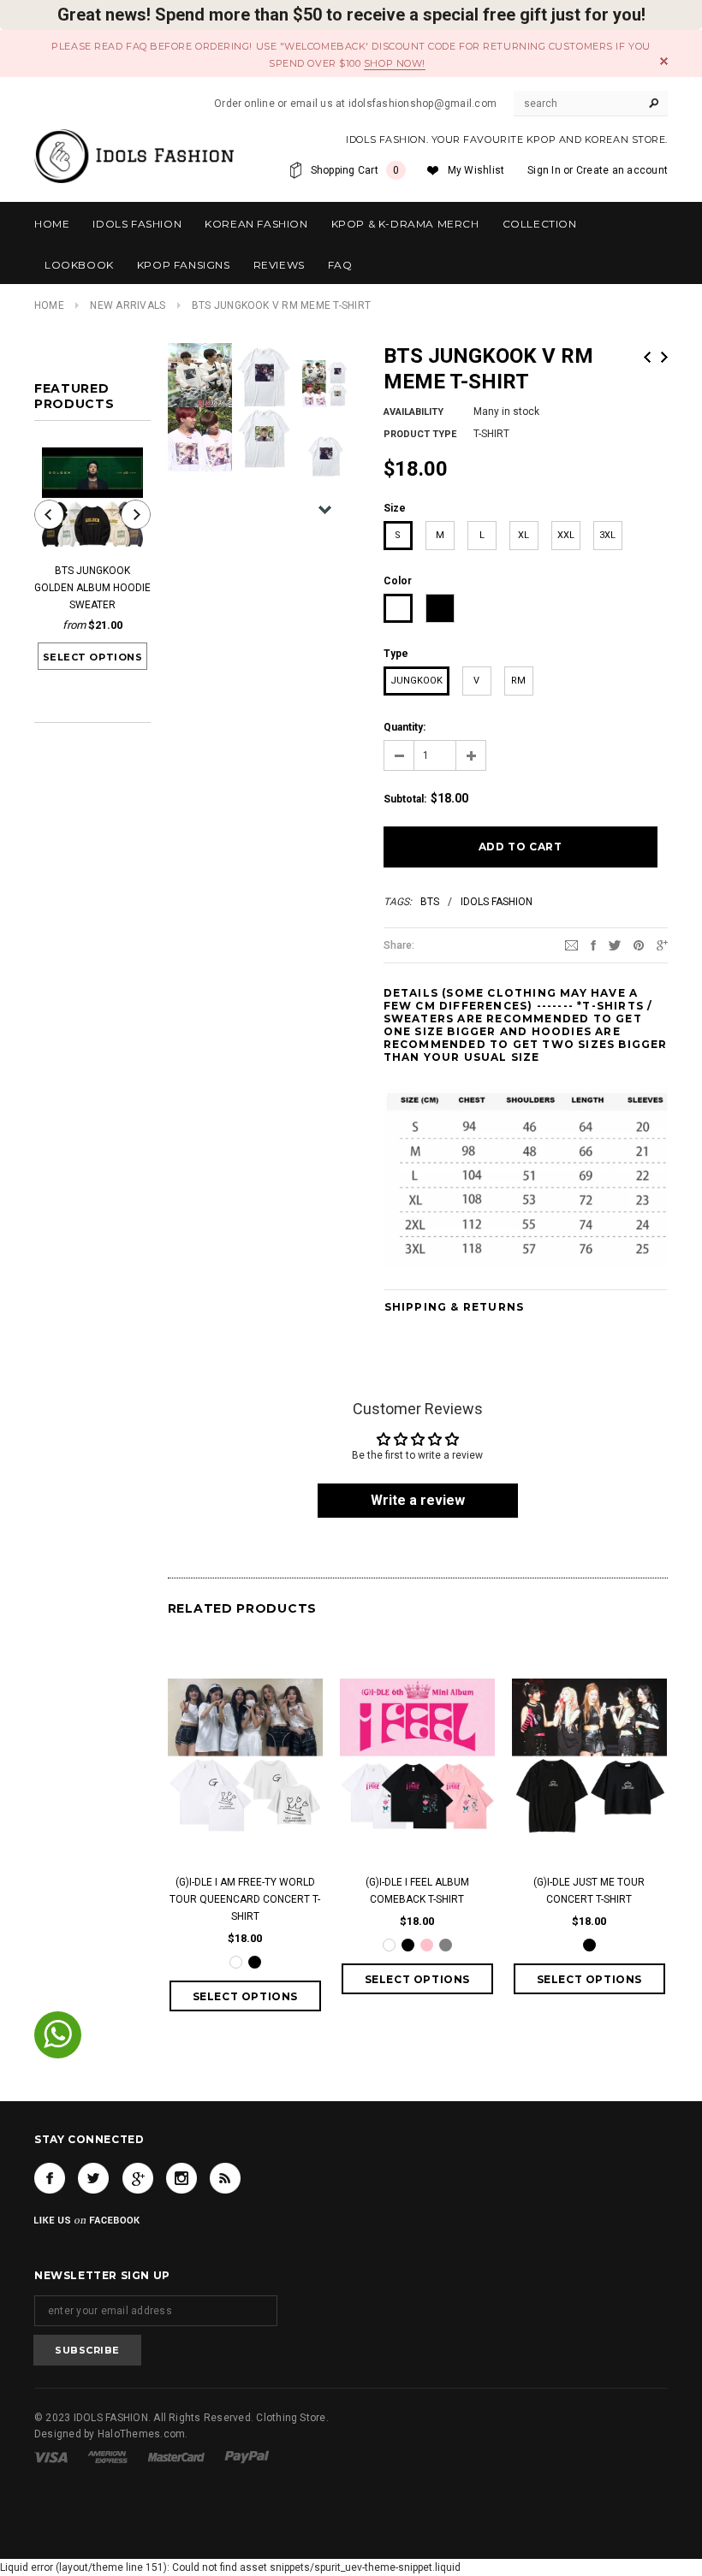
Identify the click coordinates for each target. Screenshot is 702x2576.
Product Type (420, 434)
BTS (430, 902)
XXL (566, 535)
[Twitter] (615, 945)
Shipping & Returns (455, 1307)
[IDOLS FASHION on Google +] (138, 2178)
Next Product (664, 357)
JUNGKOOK (416, 681)
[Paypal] (247, 2456)
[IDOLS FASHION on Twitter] (93, 2178)
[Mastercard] (176, 2456)
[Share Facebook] (593, 945)
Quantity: (405, 727)
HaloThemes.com (141, 2434)
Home (49, 305)
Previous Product (647, 357)
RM (518, 681)
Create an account (622, 170)
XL (524, 535)
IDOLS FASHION (497, 902)
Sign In (544, 170)
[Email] (571, 945)
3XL (607, 535)
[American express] (107, 2456)
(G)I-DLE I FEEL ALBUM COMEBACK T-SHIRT (417, 1891)
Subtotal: (405, 799)
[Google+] (662, 945)
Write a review (418, 1500)
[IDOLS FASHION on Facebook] (50, 2178)
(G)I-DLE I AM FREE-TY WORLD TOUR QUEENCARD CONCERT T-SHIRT (245, 1899)
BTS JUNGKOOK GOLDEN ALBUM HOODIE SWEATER (92, 588)
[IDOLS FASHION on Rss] (225, 2178)
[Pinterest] (639, 945)
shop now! (395, 63)
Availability (413, 412)
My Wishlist (476, 170)
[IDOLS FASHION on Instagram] (181, 2178)
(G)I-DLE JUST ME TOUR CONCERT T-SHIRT (589, 1891)
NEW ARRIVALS (128, 305)
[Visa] (51, 2456)
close (664, 61)
